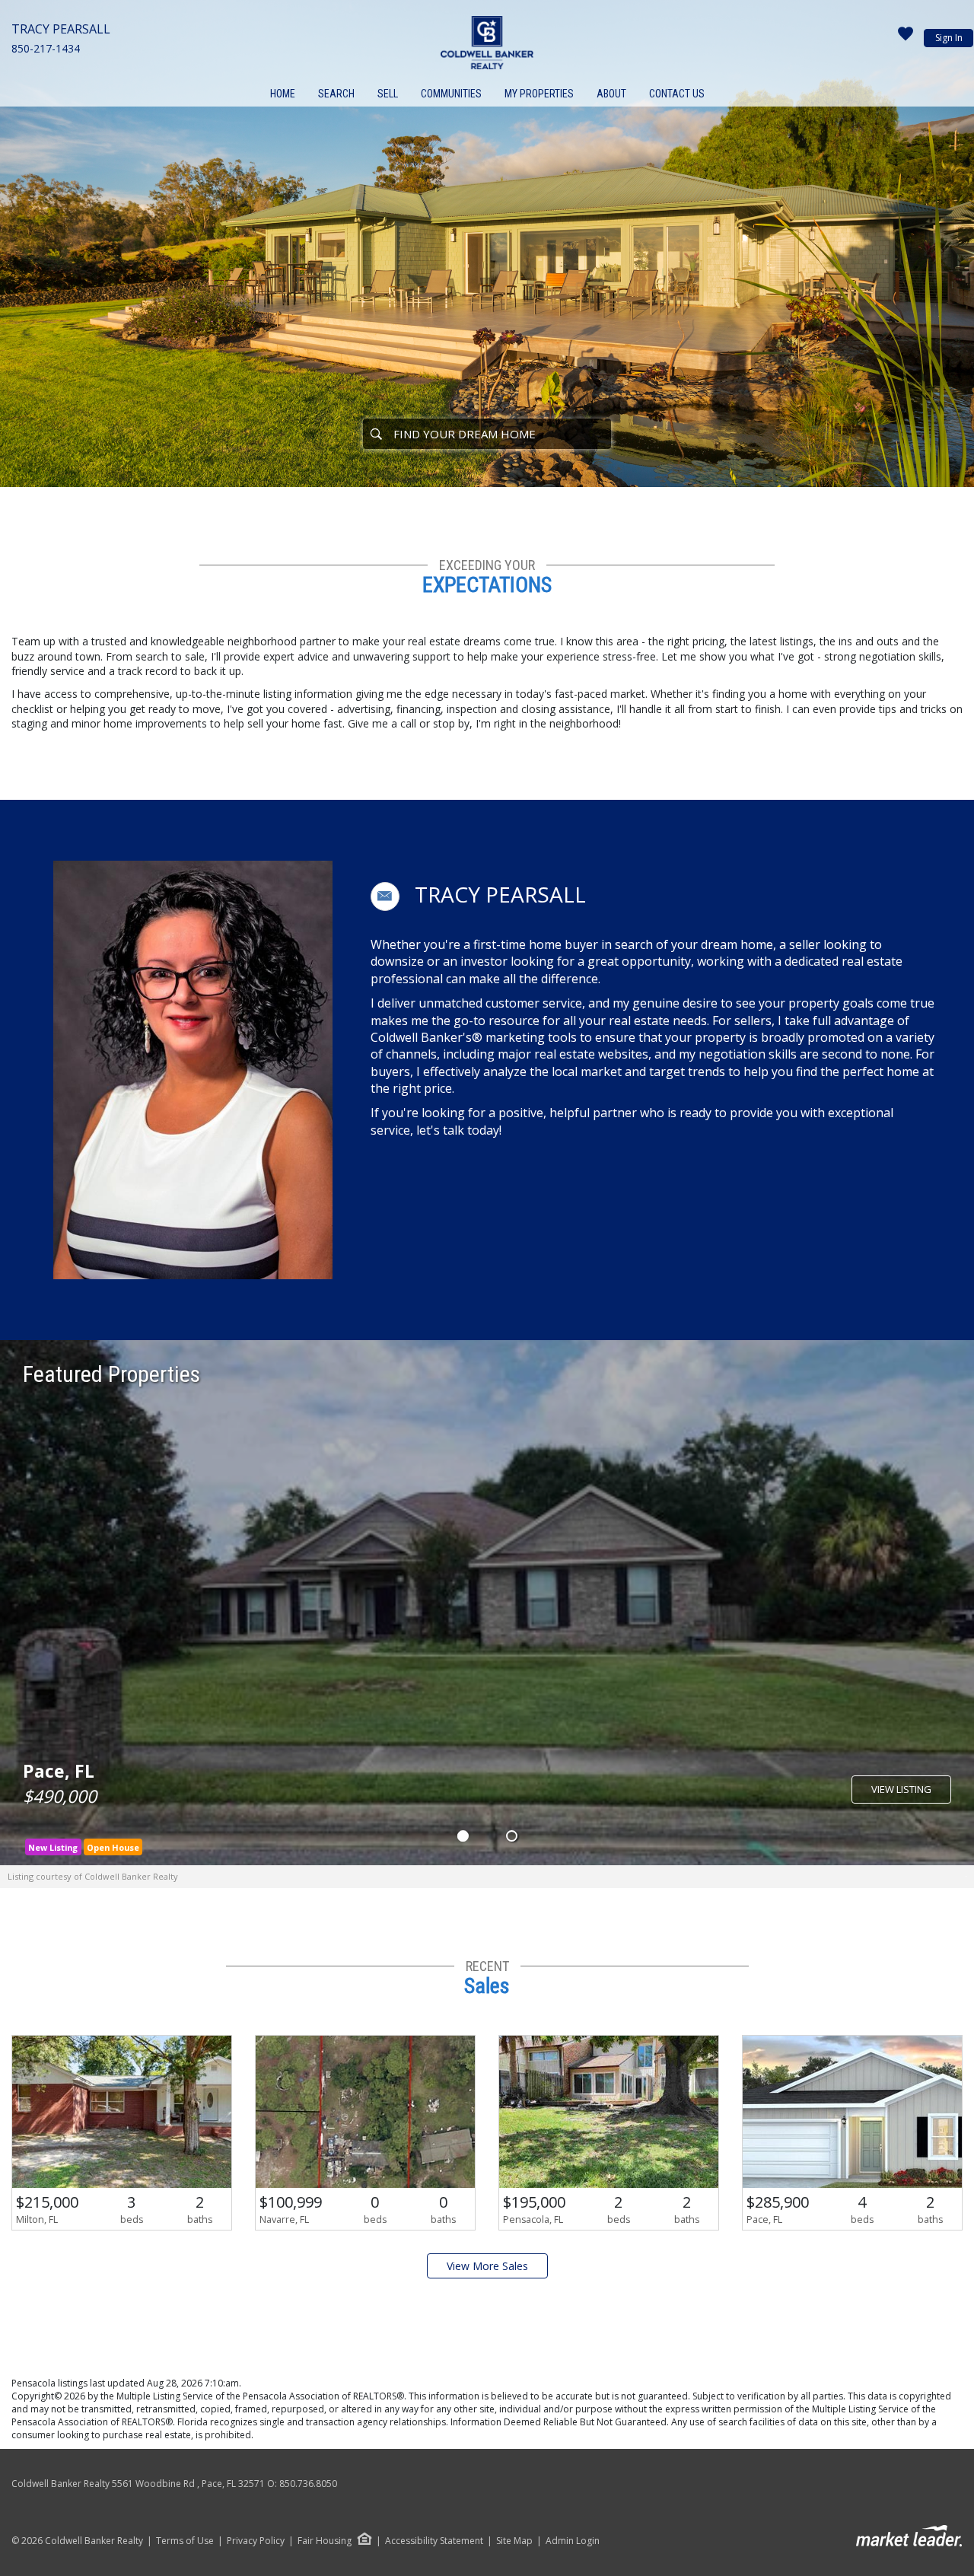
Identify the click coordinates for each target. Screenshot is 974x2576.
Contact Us (677, 94)
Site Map (514, 2541)
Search (336, 94)
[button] (385, 896)
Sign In (949, 38)
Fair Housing (325, 2541)
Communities (451, 94)
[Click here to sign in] (906, 38)
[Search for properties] (376, 434)
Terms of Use (185, 2541)
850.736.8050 (308, 2484)
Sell (388, 94)
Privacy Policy (256, 2541)
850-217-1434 (46, 48)
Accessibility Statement (434, 2541)
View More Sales (487, 2266)
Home (283, 94)
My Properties (539, 94)
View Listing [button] (901, 1789)
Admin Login (573, 2541)
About (611, 94)
